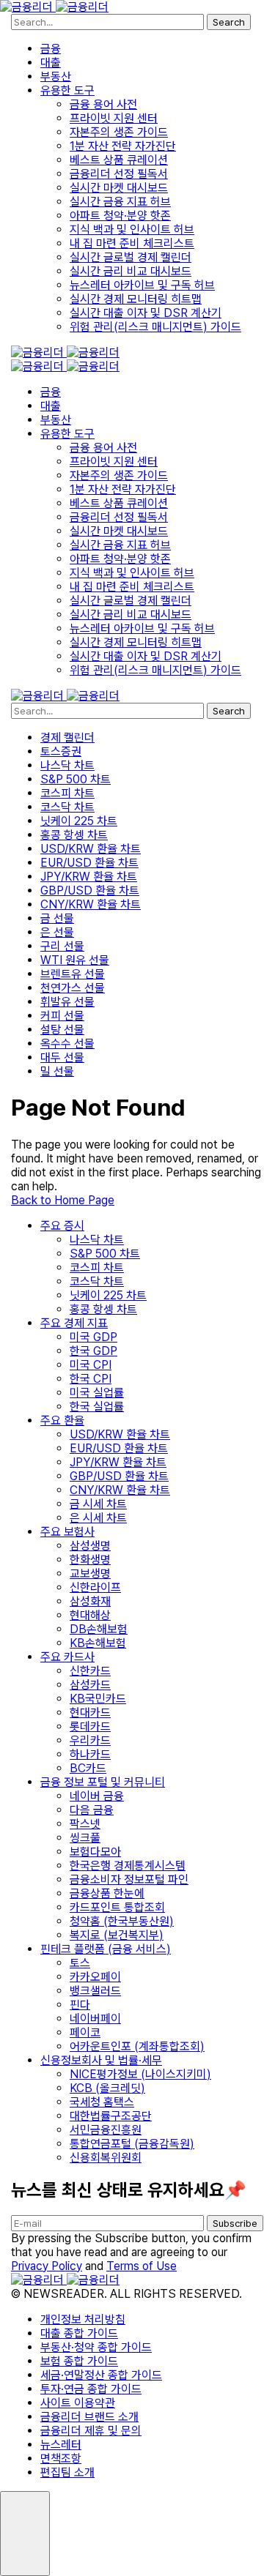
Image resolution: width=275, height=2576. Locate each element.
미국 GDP (93, 1337)
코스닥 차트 (67, 807)
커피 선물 (62, 1016)
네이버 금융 (97, 1796)
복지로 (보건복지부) (117, 1935)
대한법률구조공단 (111, 2116)
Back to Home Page (63, 1200)
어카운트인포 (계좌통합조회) (137, 2046)
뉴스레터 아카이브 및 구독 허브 (142, 285)
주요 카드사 (67, 1657)
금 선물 (57, 918)
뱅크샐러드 (95, 1991)
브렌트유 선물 (73, 974)
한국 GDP (93, 1351)
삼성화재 (90, 1601)
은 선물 (57, 932)
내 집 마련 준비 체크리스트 (132, 243)
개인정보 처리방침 (83, 2319)
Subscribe (235, 2223)
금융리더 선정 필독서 (119, 174)
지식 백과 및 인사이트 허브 (132, 229)
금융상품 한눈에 (107, 1893)
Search (229, 22)
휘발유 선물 (67, 1002)
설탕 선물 (62, 1030)
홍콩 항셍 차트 (74, 835)
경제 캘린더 (67, 738)
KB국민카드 (98, 1699)
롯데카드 (90, 1726)
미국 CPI (91, 1365)
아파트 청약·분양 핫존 (120, 216)
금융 (51, 49)
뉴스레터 (61, 2445)
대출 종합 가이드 (79, 2333)
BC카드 (88, 1768)
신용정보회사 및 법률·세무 (101, 2060)
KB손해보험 (98, 1643)
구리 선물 (62, 946)
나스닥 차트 (67, 765)
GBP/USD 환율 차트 (90, 891)
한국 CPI (91, 1379)
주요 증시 (62, 1226)
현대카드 (90, 1713)
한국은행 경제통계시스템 (128, 1866)
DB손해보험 (99, 1629)
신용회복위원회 (106, 2158)
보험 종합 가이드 (79, 2361)
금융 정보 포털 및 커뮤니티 (103, 1782)
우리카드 (90, 1740)
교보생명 (90, 1573)
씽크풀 (85, 1838)
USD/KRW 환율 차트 (91, 849)
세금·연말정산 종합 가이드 (101, 2375)
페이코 (85, 2032)
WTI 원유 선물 (75, 960)
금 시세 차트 (98, 1504)
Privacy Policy (47, 2266)
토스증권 (61, 751)
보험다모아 (95, 1852)
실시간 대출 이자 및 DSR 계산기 (146, 313)
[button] (25, 2534)
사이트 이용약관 (78, 2403)
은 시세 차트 (98, 1518)
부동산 (56, 76)
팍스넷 (85, 1824)
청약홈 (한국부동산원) (122, 1921)
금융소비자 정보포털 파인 (129, 1879)
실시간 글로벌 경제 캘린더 (131, 257)
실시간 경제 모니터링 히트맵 (136, 299)
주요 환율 (62, 1420)
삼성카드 (90, 1685)
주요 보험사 (67, 1532)
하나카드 (90, 1754)
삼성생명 (90, 1546)
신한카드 (90, 1671)
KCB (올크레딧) (107, 2088)
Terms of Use (142, 2266)
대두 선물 (62, 1057)
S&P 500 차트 (76, 779)
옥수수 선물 (67, 1044)
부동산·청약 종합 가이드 (96, 2347)
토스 (80, 1963)
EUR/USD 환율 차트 (89, 863)
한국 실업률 (97, 1407)
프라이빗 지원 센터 (114, 118)
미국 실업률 (97, 1393)
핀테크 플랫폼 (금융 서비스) (106, 1949)
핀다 (80, 2005)
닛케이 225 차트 (79, 821)
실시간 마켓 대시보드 (119, 188)
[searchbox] (107, 22)
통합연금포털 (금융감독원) (132, 2144)
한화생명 (90, 1560)
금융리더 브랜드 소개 (89, 2417)
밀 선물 (57, 1071)
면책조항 (61, 2459)
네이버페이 (95, 2019)
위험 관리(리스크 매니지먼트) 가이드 (155, 327)
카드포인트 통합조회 (117, 1907)
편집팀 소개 (67, 2472)
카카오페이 (95, 1977)
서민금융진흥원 (106, 2130)
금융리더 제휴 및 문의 (91, 2431)
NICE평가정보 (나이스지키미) (140, 2074)
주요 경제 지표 (74, 1323)
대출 (51, 63)
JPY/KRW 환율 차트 (89, 877)
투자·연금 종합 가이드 (91, 2389)
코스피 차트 (67, 793)
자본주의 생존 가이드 (119, 132)
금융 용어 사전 (103, 104)
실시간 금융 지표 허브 (120, 202)
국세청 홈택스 (102, 2102)
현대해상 (90, 1615)
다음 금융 (92, 1810)
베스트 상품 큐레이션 (119, 160)
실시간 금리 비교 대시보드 (131, 271)
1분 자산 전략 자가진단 (123, 146)
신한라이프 (95, 1587)
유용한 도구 (67, 90)
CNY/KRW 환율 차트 (91, 904)
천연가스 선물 (73, 988)
